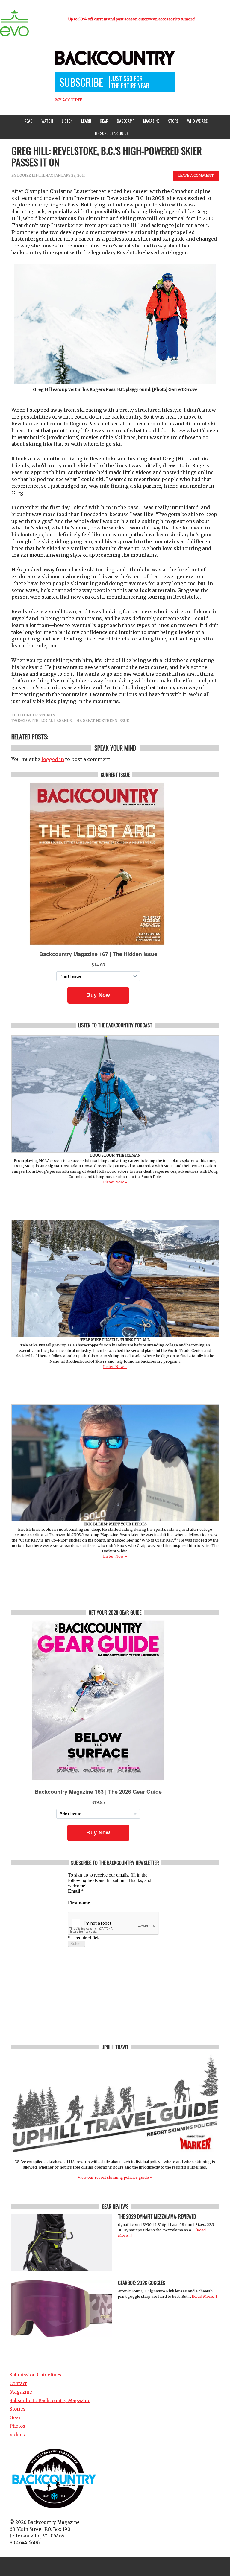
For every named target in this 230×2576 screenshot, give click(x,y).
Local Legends (56, 721)
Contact (18, 2383)
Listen (67, 121)
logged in (53, 759)
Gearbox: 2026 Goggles (142, 2283)
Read (28, 121)
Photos (17, 2426)
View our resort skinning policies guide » (115, 2177)
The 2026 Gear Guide (111, 133)
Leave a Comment (196, 175)
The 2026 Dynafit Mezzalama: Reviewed (157, 2216)
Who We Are (196, 121)
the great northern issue (101, 721)
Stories (47, 715)
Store (173, 121)
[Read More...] (204, 2296)
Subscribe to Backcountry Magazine (50, 2401)
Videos (17, 2435)
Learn (85, 121)
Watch (46, 121)
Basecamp (126, 121)
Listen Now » (115, 1182)
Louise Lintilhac (35, 175)
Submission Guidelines (35, 2375)
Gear (102, 121)
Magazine (150, 121)
